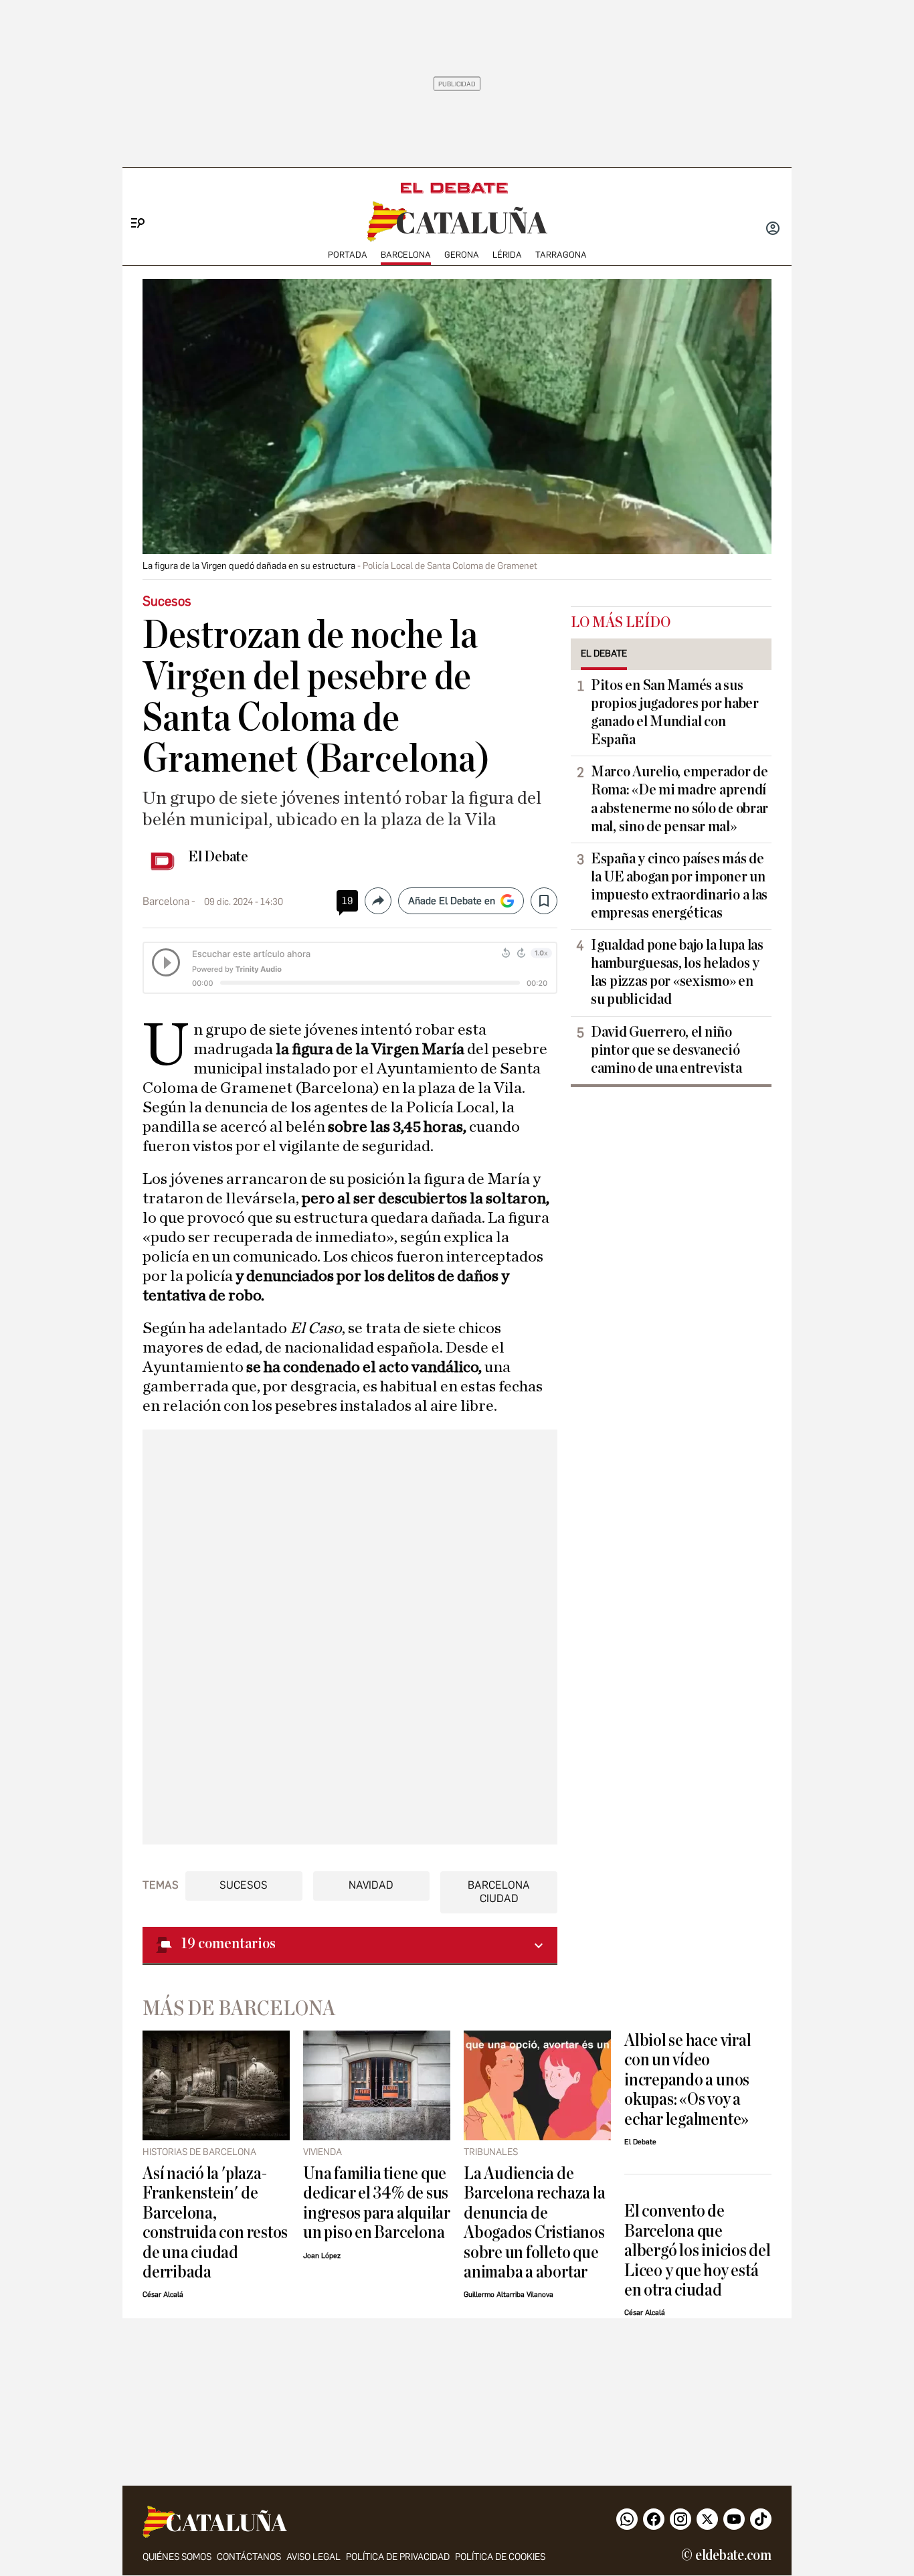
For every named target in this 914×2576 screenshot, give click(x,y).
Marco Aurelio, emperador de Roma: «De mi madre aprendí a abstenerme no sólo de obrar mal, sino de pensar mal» (679, 799)
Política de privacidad (398, 2557)
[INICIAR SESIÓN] (773, 230)
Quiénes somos (177, 2557)
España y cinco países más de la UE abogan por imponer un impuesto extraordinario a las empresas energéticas (679, 886)
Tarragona (561, 255)
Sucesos (244, 1885)
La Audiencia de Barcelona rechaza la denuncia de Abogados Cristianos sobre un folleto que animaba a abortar (534, 2223)
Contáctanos (249, 2557)
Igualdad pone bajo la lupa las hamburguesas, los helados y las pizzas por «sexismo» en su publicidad (677, 972)
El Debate (218, 857)
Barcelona (406, 255)
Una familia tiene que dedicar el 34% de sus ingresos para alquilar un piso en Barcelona (377, 2203)
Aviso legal (313, 2557)
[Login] (773, 230)
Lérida (507, 255)
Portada (348, 255)
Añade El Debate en (452, 901)
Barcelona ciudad (499, 1891)
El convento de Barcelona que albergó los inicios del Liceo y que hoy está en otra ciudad (698, 2250)
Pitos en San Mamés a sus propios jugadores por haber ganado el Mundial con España (675, 712)
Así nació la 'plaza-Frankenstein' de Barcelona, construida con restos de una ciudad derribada (215, 2223)
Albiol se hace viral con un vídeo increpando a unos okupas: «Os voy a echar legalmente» (688, 2080)
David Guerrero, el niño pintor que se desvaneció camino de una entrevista (666, 1050)
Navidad (371, 1885)
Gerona (462, 255)
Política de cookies (500, 2557)
